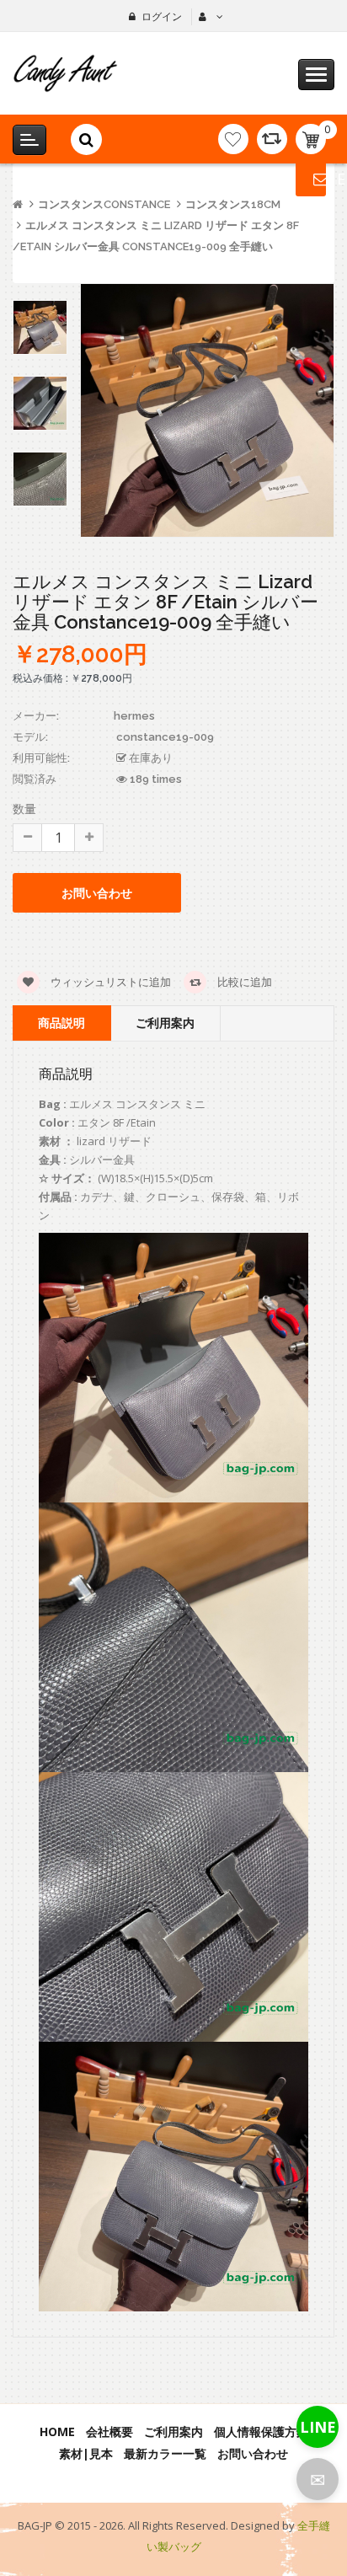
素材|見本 (86, 2453)
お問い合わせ (253, 2453)
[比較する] (272, 139)
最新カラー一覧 (165, 2453)
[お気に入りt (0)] (233, 139)
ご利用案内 (165, 1023)
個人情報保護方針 (261, 2431)
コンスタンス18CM (233, 204)
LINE (318, 2427)
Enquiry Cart (311, 179)
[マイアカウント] (209, 17)
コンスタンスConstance (104, 204)
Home (57, 2431)
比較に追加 (243, 982)
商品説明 (61, 1023)
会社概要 (109, 2431)
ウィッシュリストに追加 (109, 982)
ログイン (162, 16)
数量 (24, 809)
